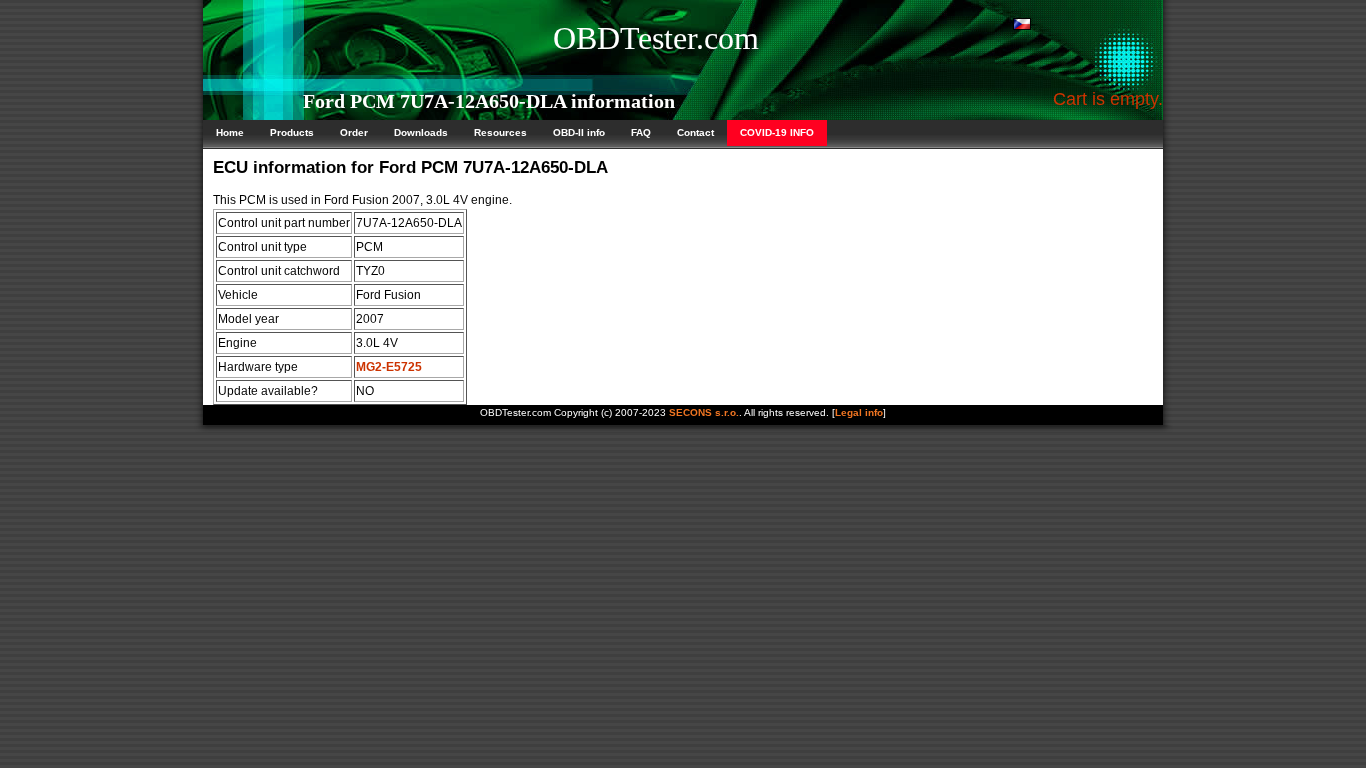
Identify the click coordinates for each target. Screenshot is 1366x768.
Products (292, 132)
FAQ (641, 132)
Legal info (859, 412)
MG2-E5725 (389, 367)
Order (354, 132)
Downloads (421, 132)
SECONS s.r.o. (704, 412)
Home (230, 132)
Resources (500, 132)
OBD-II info (579, 132)
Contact (695, 132)
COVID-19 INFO (777, 132)
